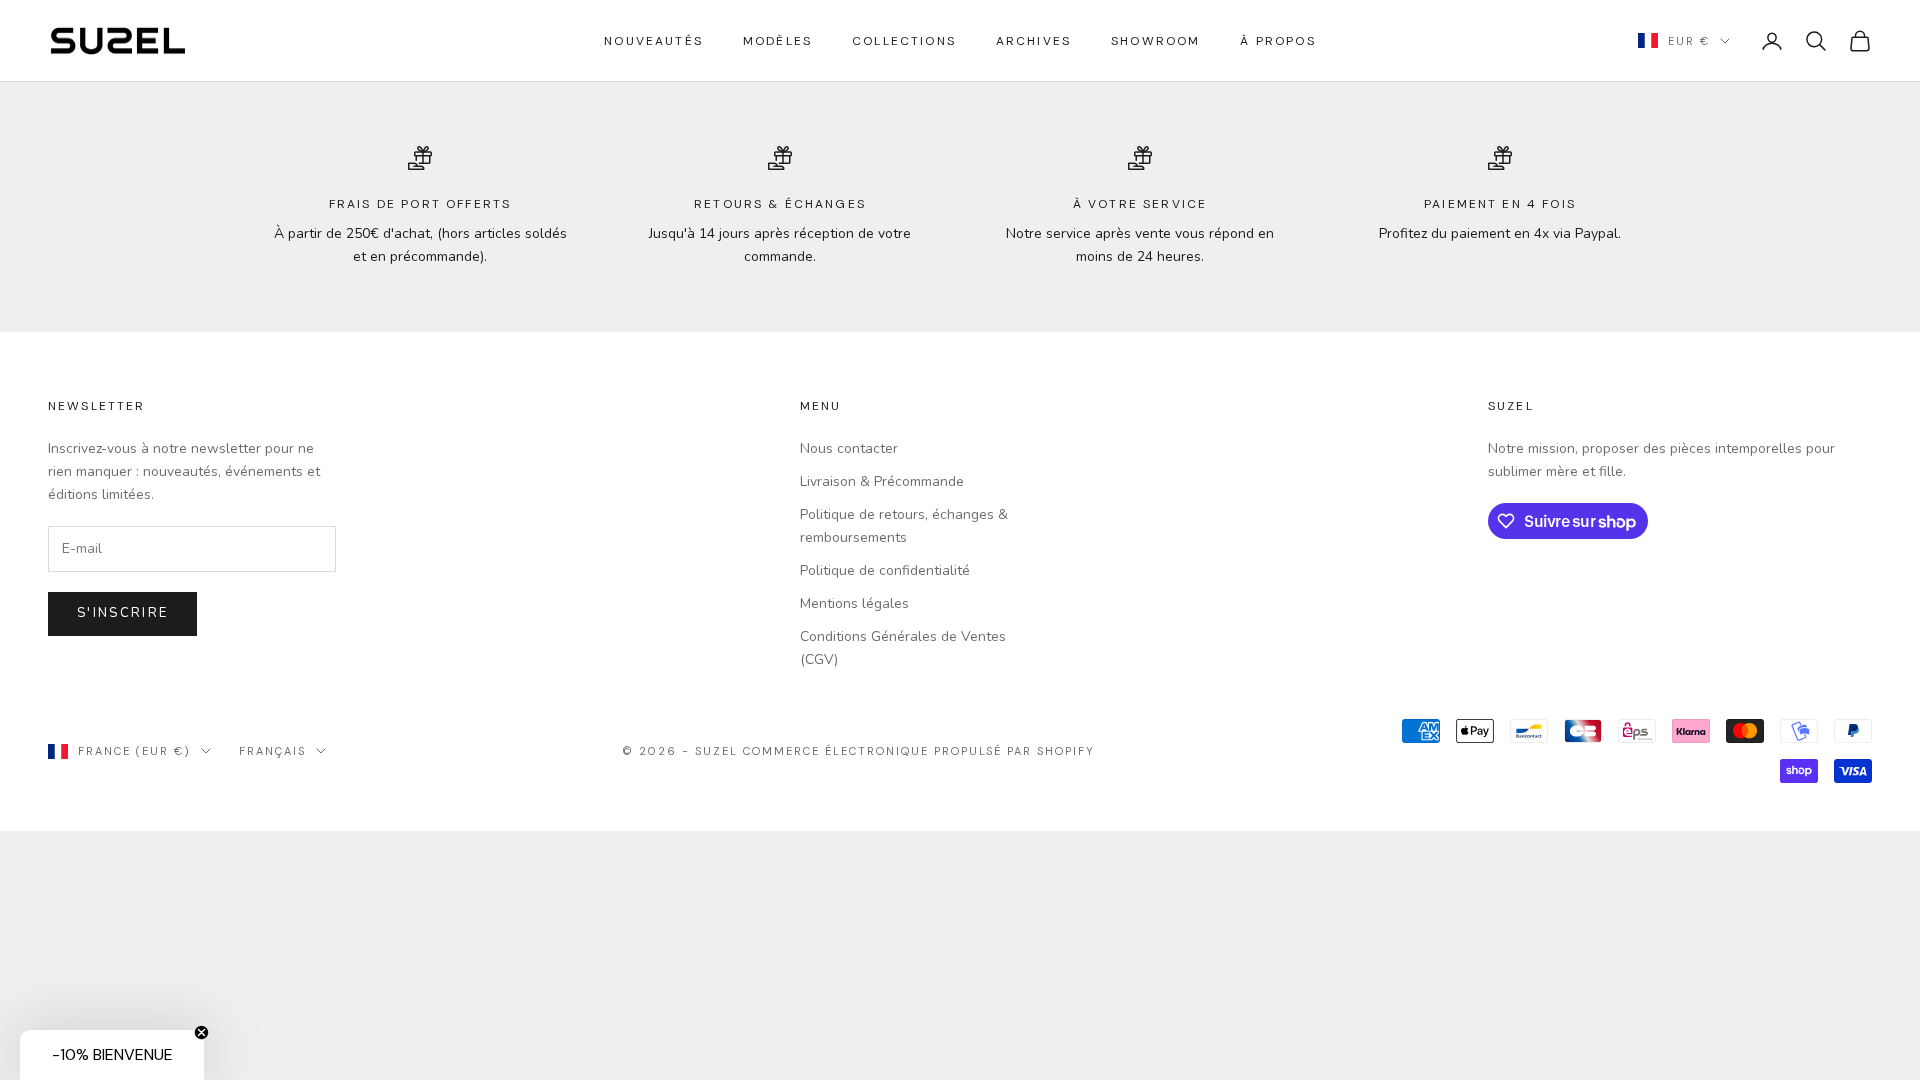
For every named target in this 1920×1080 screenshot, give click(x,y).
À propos (1277, 41)
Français (272, 751)
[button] (112, 1055)
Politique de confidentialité (885, 570)
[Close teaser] (201, 1032)
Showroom (1155, 41)
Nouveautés (653, 41)
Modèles (777, 41)
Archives (1033, 41)
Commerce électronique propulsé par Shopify (919, 751)
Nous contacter (849, 448)
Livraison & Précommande (882, 481)
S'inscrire (122, 613)
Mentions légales (854, 603)
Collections (904, 41)
